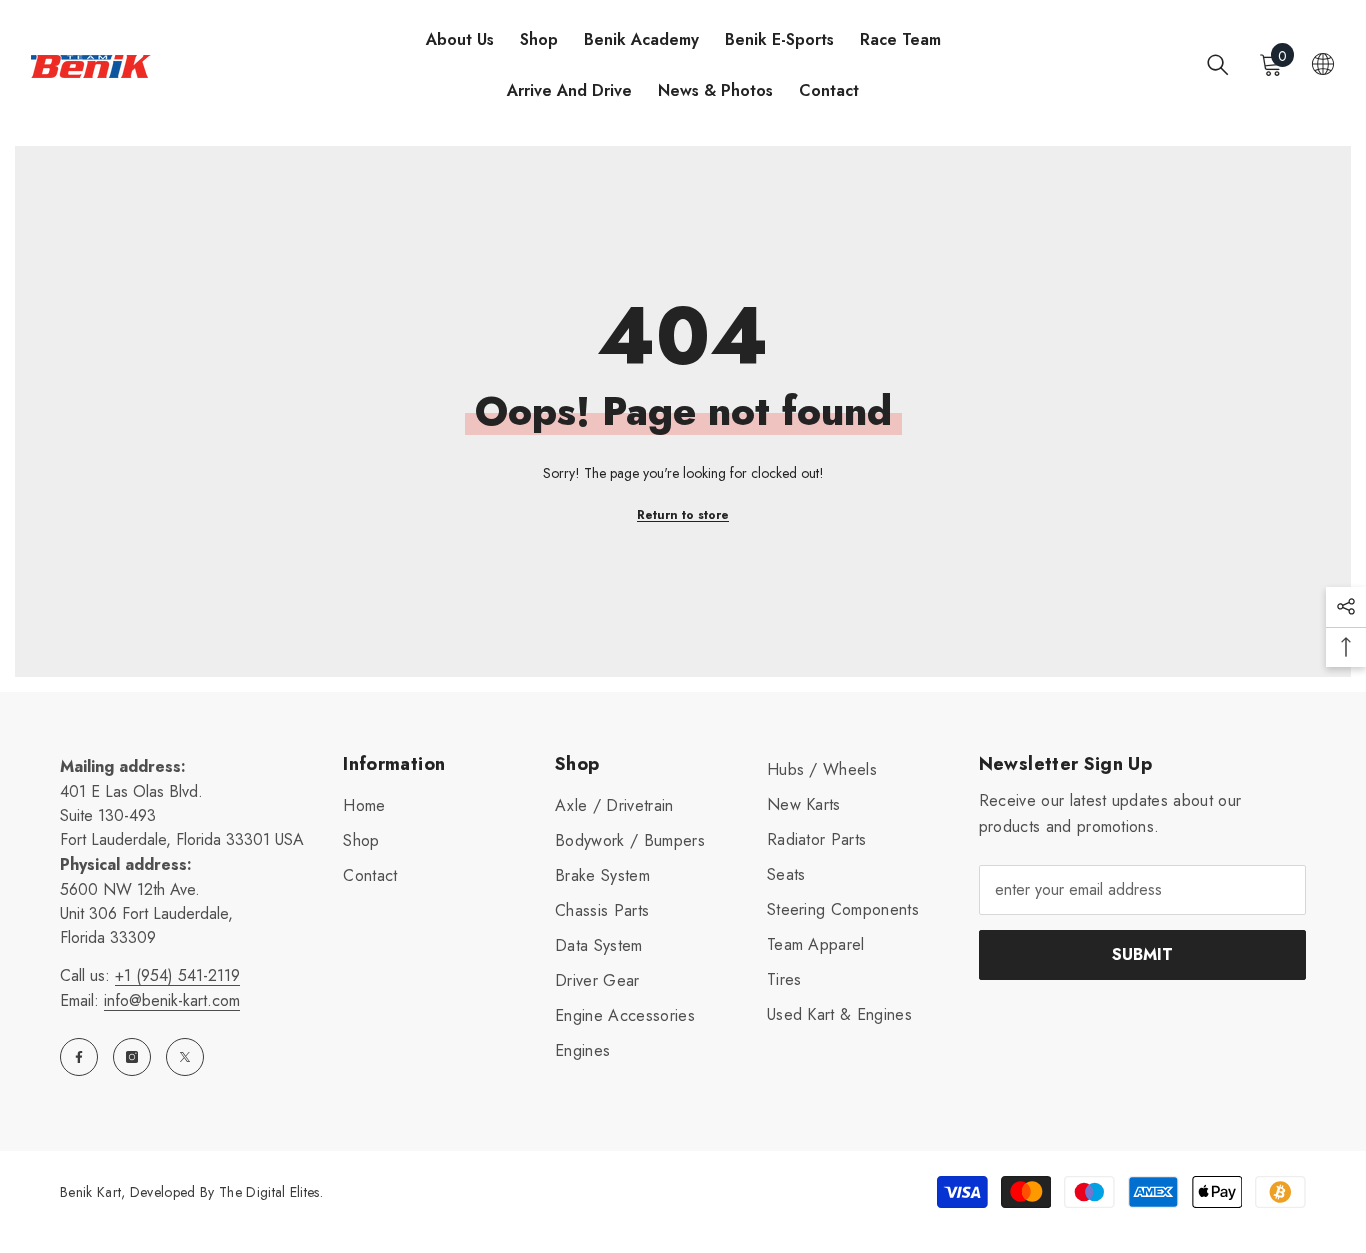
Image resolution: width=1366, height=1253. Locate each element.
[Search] (1218, 64)
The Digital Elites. (271, 1192)
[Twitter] (185, 1057)
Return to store (683, 515)
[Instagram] (132, 1057)
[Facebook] (79, 1057)
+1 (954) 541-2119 (177, 975)
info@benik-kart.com (172, 1000)
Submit (1142, 954)
